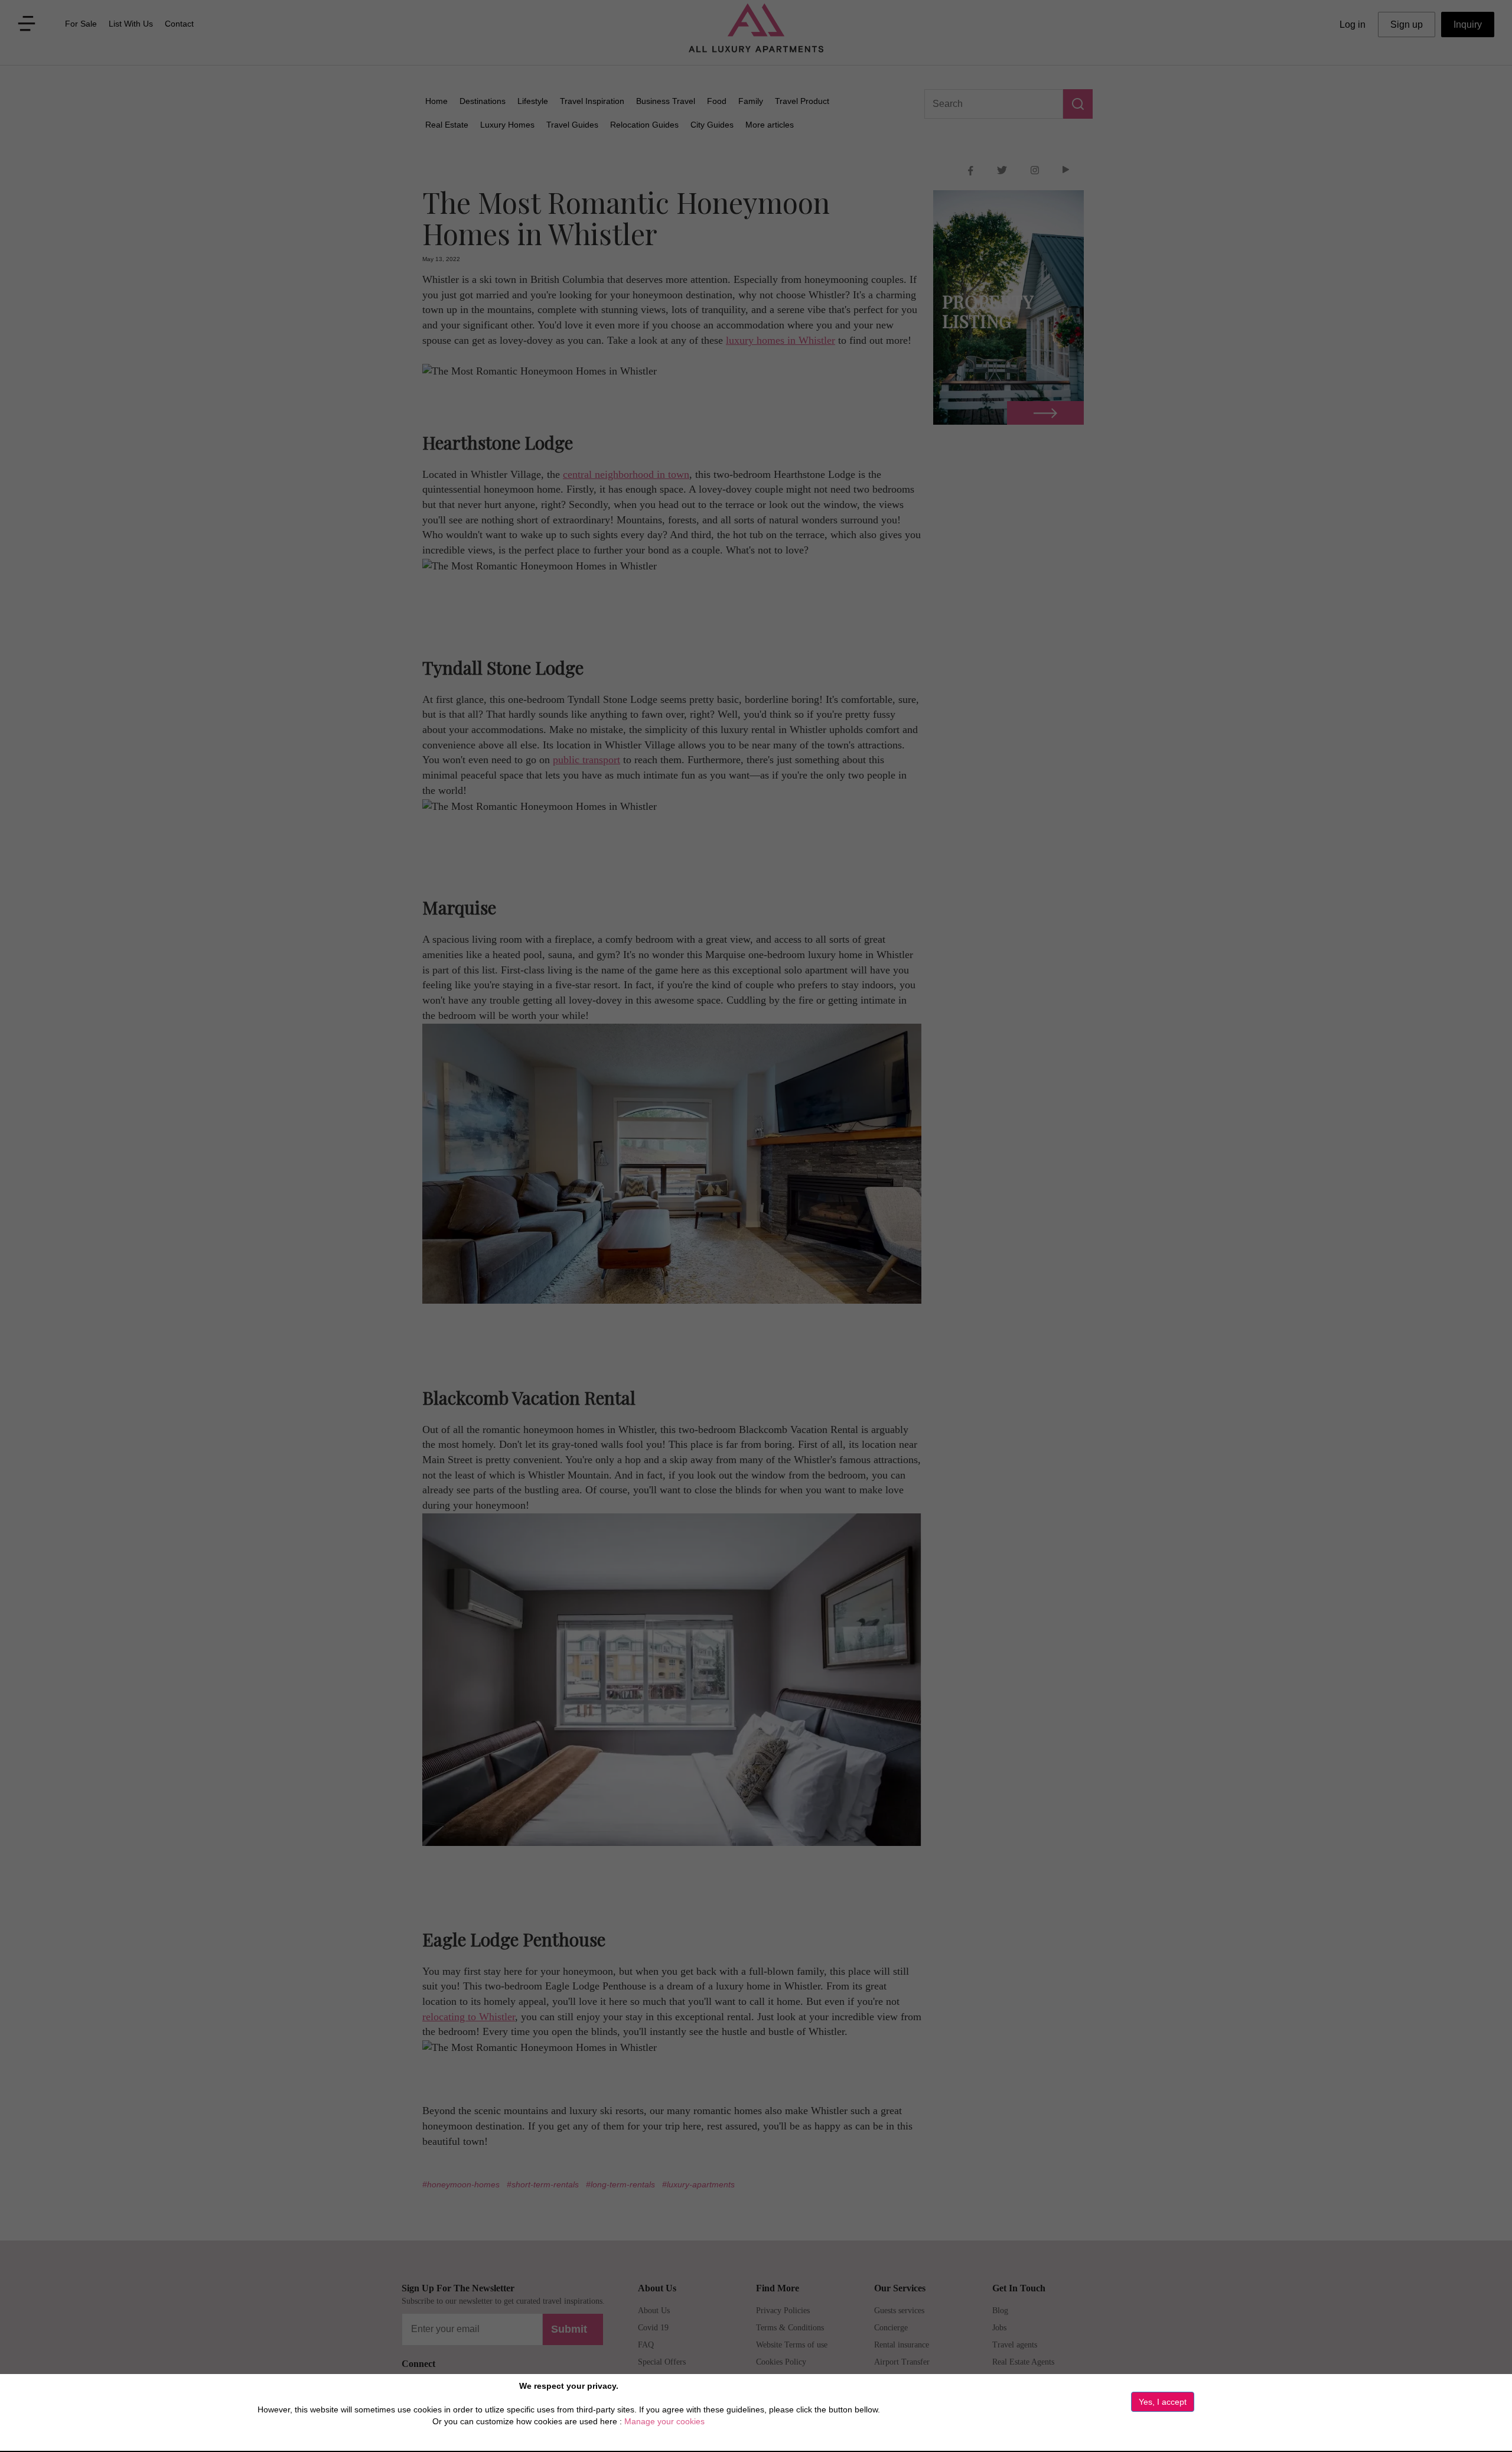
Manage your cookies (664, 2421)
